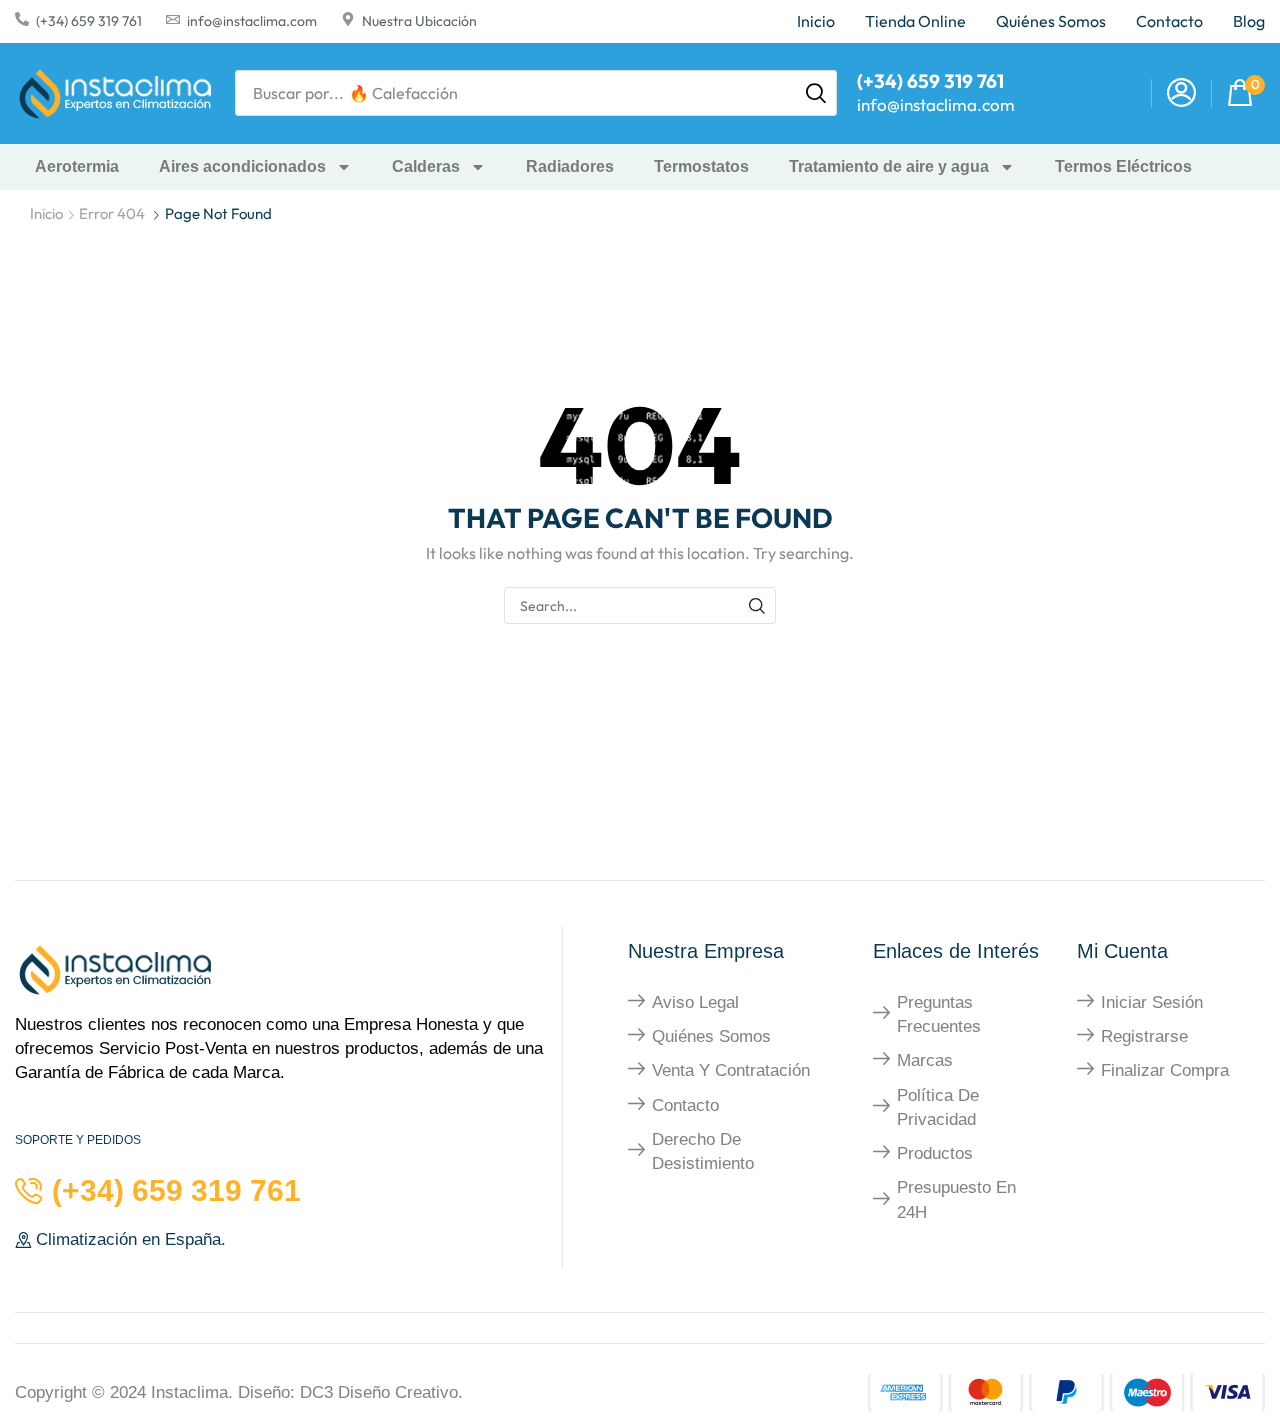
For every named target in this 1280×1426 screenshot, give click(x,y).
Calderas (426, 166)
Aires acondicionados (242, 166)
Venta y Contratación (731, 1070)
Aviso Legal (695, 1002)
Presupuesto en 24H (956, 1199)
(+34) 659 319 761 (89, 21)
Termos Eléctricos (1123, 166)
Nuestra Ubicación (419, 21)
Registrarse (1144, 1036)
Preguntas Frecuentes (939, 1014)
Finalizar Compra (1165, 1070)
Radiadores (570, 166)
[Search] (816, 93)
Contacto (685, 1105)
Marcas (925, 1060)
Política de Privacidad (938, 1107)
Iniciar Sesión (1152, 1002)
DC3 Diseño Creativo (379, 1392)
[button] (1181, 93)
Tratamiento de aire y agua (889, 166)
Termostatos (701, 166)
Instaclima (189, 1392)
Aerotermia (77, 166)
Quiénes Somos (711, 1036)
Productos (935, 1153)
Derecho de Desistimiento (703, 1151)
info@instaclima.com (252, 21)
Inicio (46, 213)
